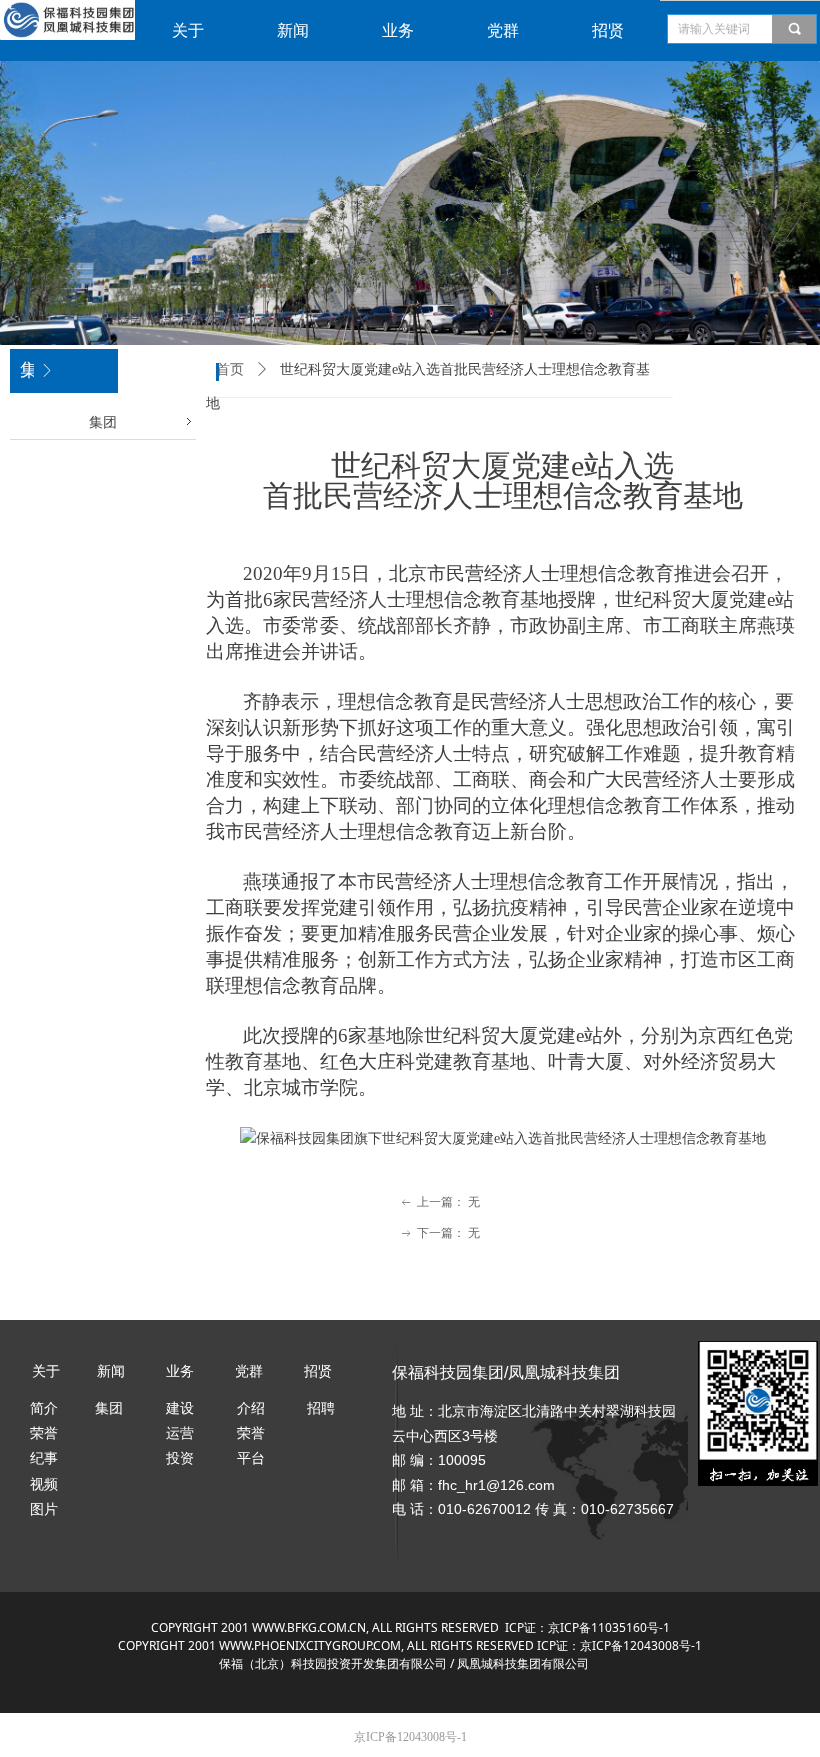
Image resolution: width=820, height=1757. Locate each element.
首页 (230, 369)
